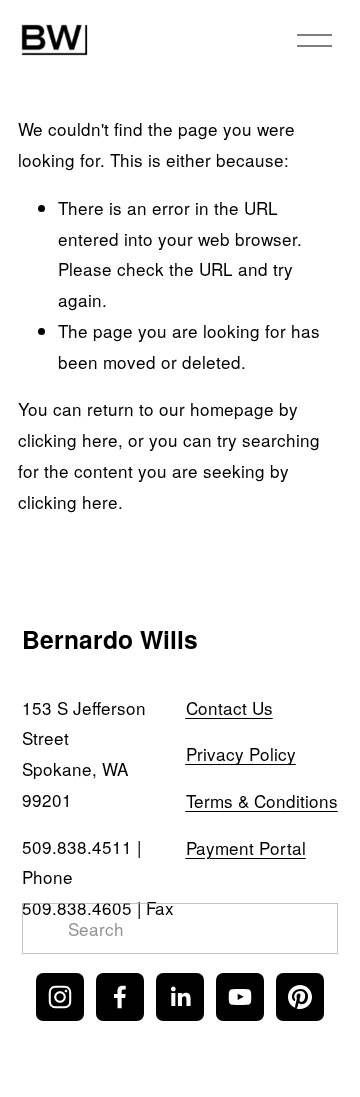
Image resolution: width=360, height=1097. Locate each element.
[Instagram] (60, 997)
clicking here (68, 439)
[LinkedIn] (180, 997)
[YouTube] (240, 997)
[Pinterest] (300, 997)
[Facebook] (120, 997)
